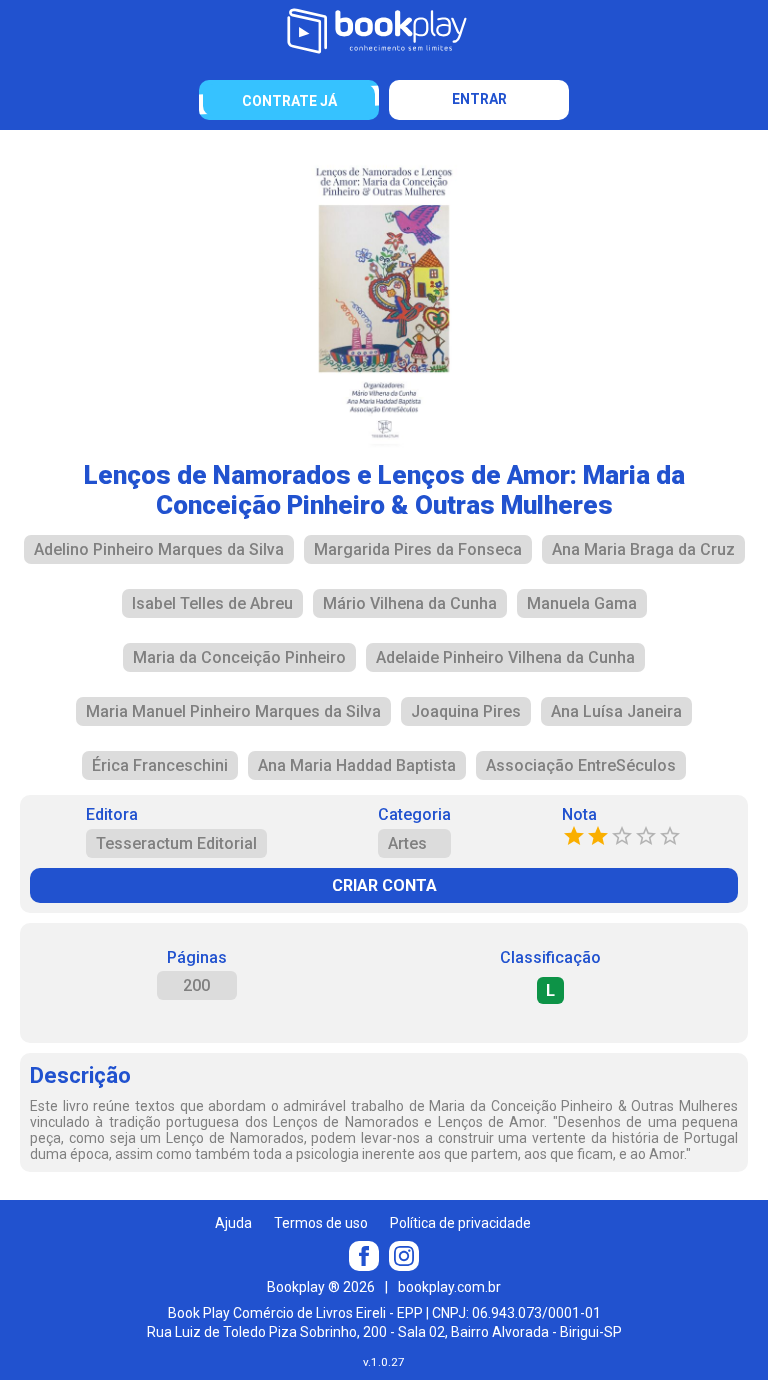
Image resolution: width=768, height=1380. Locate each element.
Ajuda (233, 1223)
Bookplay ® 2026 (321, 1287)
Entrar (479, 99)
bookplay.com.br (449, 1287)
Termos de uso (321, 1223)
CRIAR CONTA (384, 885)
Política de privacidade (460, 1223)
